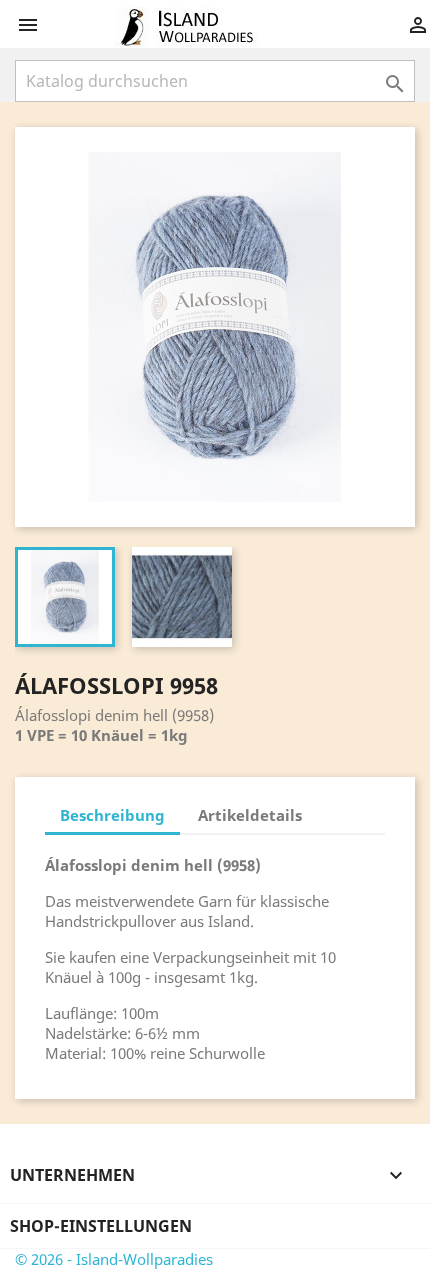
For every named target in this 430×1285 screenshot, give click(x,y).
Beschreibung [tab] (112, 815)
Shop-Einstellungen (101, 1226)
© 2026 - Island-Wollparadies (114, 1259)
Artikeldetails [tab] (250, 815)
